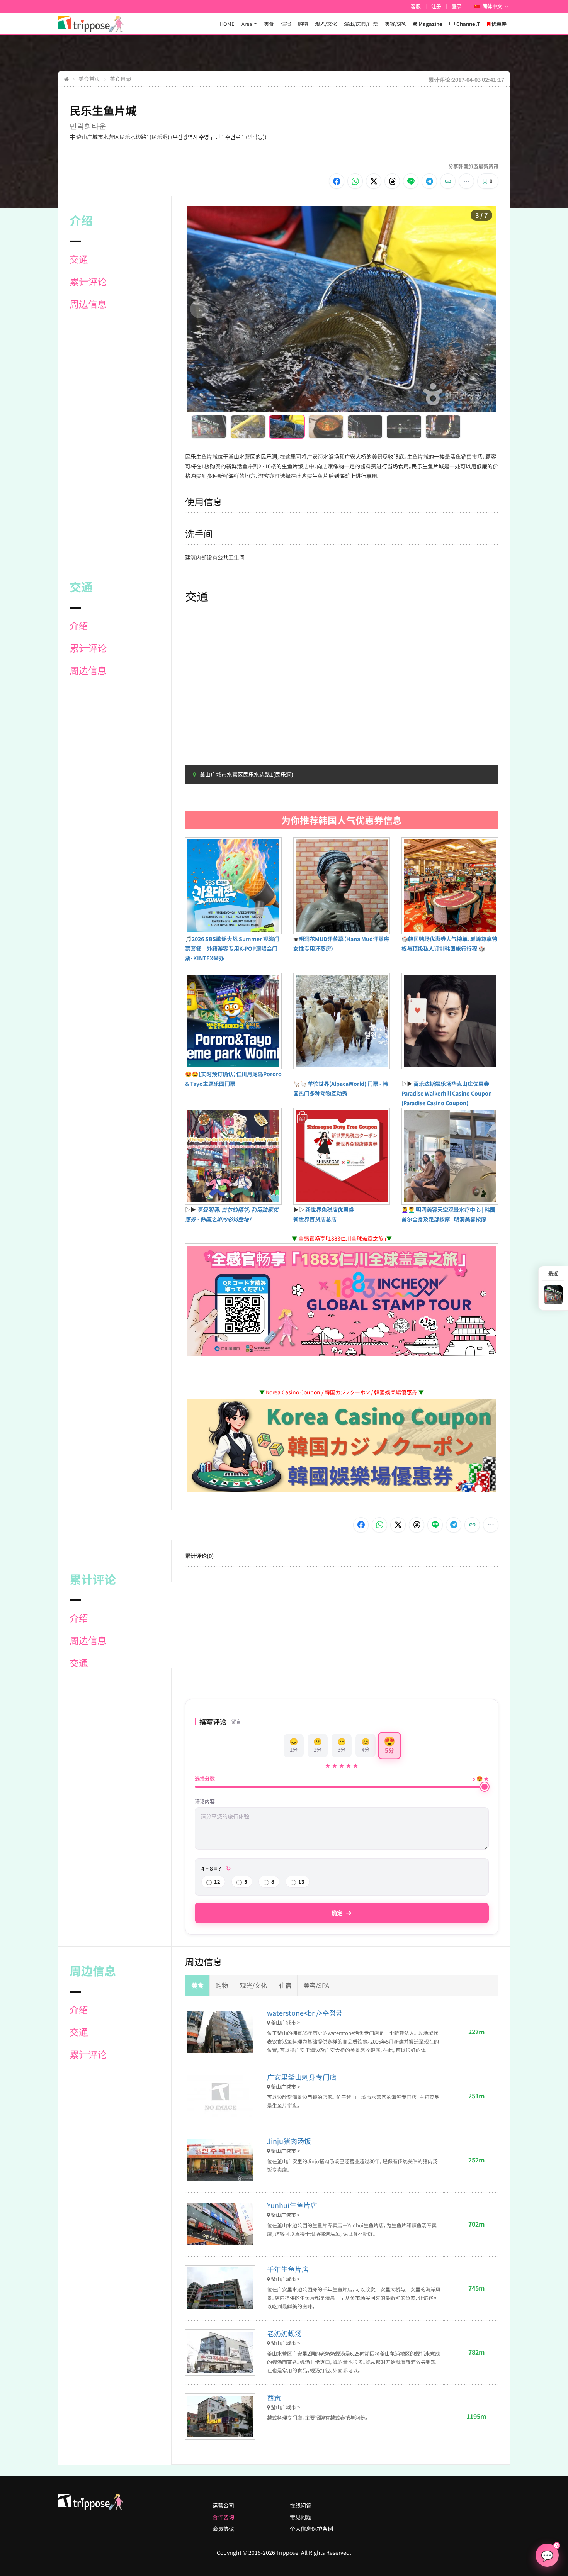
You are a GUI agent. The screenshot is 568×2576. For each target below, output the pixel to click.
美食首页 (89, 79)
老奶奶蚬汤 (284, 2333)
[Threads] (392, 181)
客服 (416, 6)
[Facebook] (337, 181)
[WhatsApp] (355, 181)
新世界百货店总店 (315, 1219)
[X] (374, 181)
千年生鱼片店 (288, 2269)
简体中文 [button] (492, 6)
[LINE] (411, 181)
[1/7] (209, 427)
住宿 (286, 24)
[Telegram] (429, 181)
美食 (269, 24)
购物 (303, 24)
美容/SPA (395, 24)
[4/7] (326, 427)
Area (247, 24)
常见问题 (301, 2517)
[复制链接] (448, 181)
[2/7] (248, 427)
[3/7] (287, 427)
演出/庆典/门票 (361, 24)
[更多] (466, 181)
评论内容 (205, 1801)
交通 (79, 259)
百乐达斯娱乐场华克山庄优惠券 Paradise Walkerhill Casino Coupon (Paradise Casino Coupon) (447, 1093)
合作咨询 (223, 2517)
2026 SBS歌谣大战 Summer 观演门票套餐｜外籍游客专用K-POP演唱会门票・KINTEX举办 (232, 948)
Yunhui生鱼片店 (292, 2205)
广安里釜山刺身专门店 (302, 2077)
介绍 (79, 626)
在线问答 (301, 2505)
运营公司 (223, 2505)
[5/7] (365, 427)
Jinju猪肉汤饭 (289, 2141)
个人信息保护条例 (311, 2529)
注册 (436, 6)
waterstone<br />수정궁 (305, 2013)
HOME (227, 24)
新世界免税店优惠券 (330, 1209)
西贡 (274, 2397)
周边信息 (88, 304)
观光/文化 (326, 24)
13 (301, 1882)
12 (217, 1882)
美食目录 (121, 79)
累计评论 (88, 282)
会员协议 (223, 2529)
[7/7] (443, 427)
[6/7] (404, 427)
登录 (457, 6)
